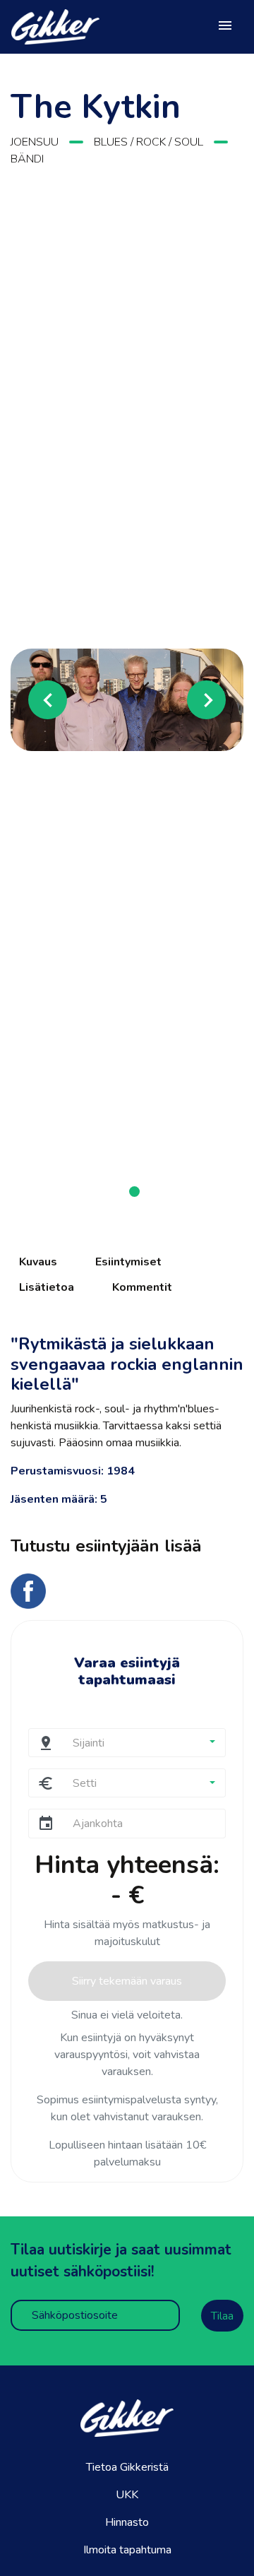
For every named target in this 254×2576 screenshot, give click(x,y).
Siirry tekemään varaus (127, 1981)
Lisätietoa (47, 1287)
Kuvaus (38, 1262)
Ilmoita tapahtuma (127, 2550)
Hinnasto (127, 2522)
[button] (28, 699)
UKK (127, 2495)
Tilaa (222, 2316)
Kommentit (142, 1287)
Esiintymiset (128, 1262)
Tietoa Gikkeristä (127, 2467)
